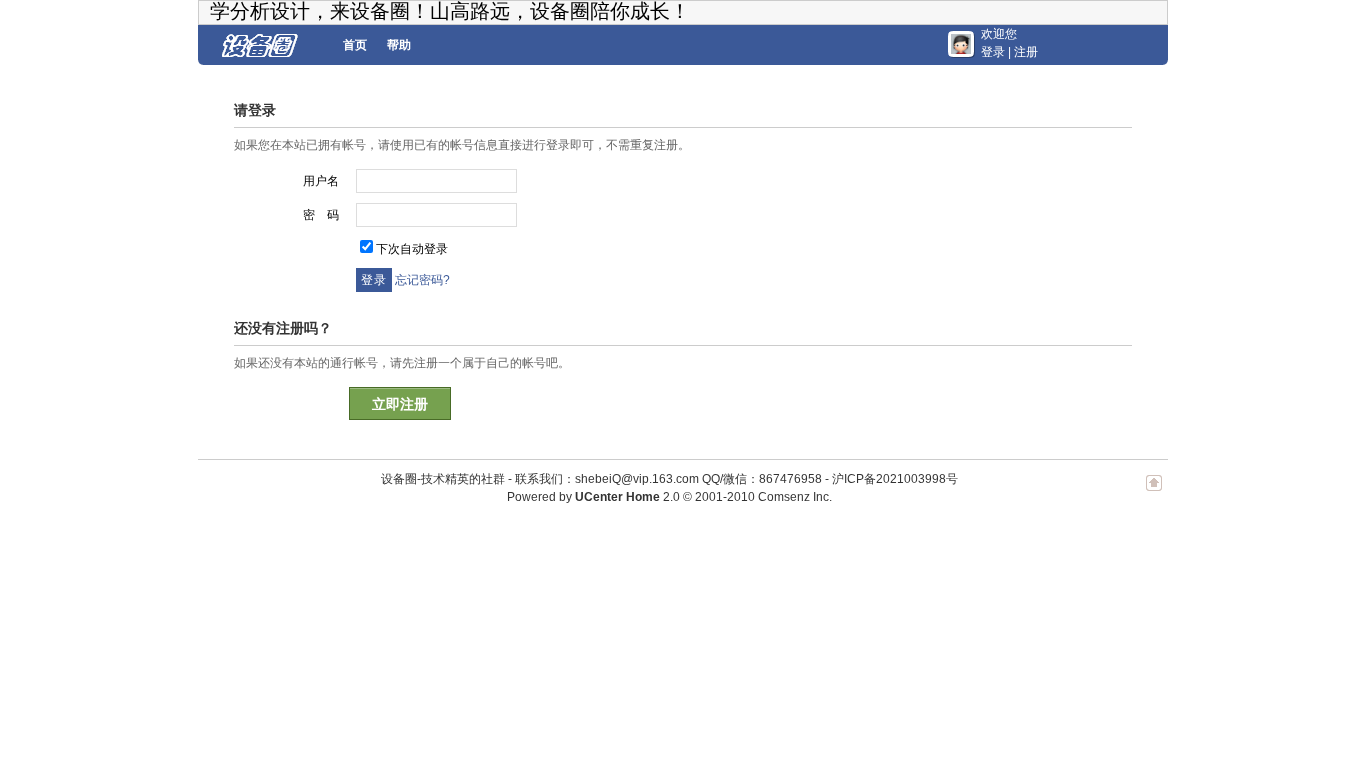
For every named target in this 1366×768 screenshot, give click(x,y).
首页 (355, 45)
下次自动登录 (412, 249)
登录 (993, 52)
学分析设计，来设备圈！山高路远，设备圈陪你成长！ (450, 11)
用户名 (321, 181)
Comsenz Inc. (795, 497)
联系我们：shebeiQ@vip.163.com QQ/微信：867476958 (668, 479)
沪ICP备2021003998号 (895, 479)
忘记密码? (422, 280)
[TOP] (1154, 493)
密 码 (321, 215)
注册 (1026, 52)
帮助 (399, 45)
